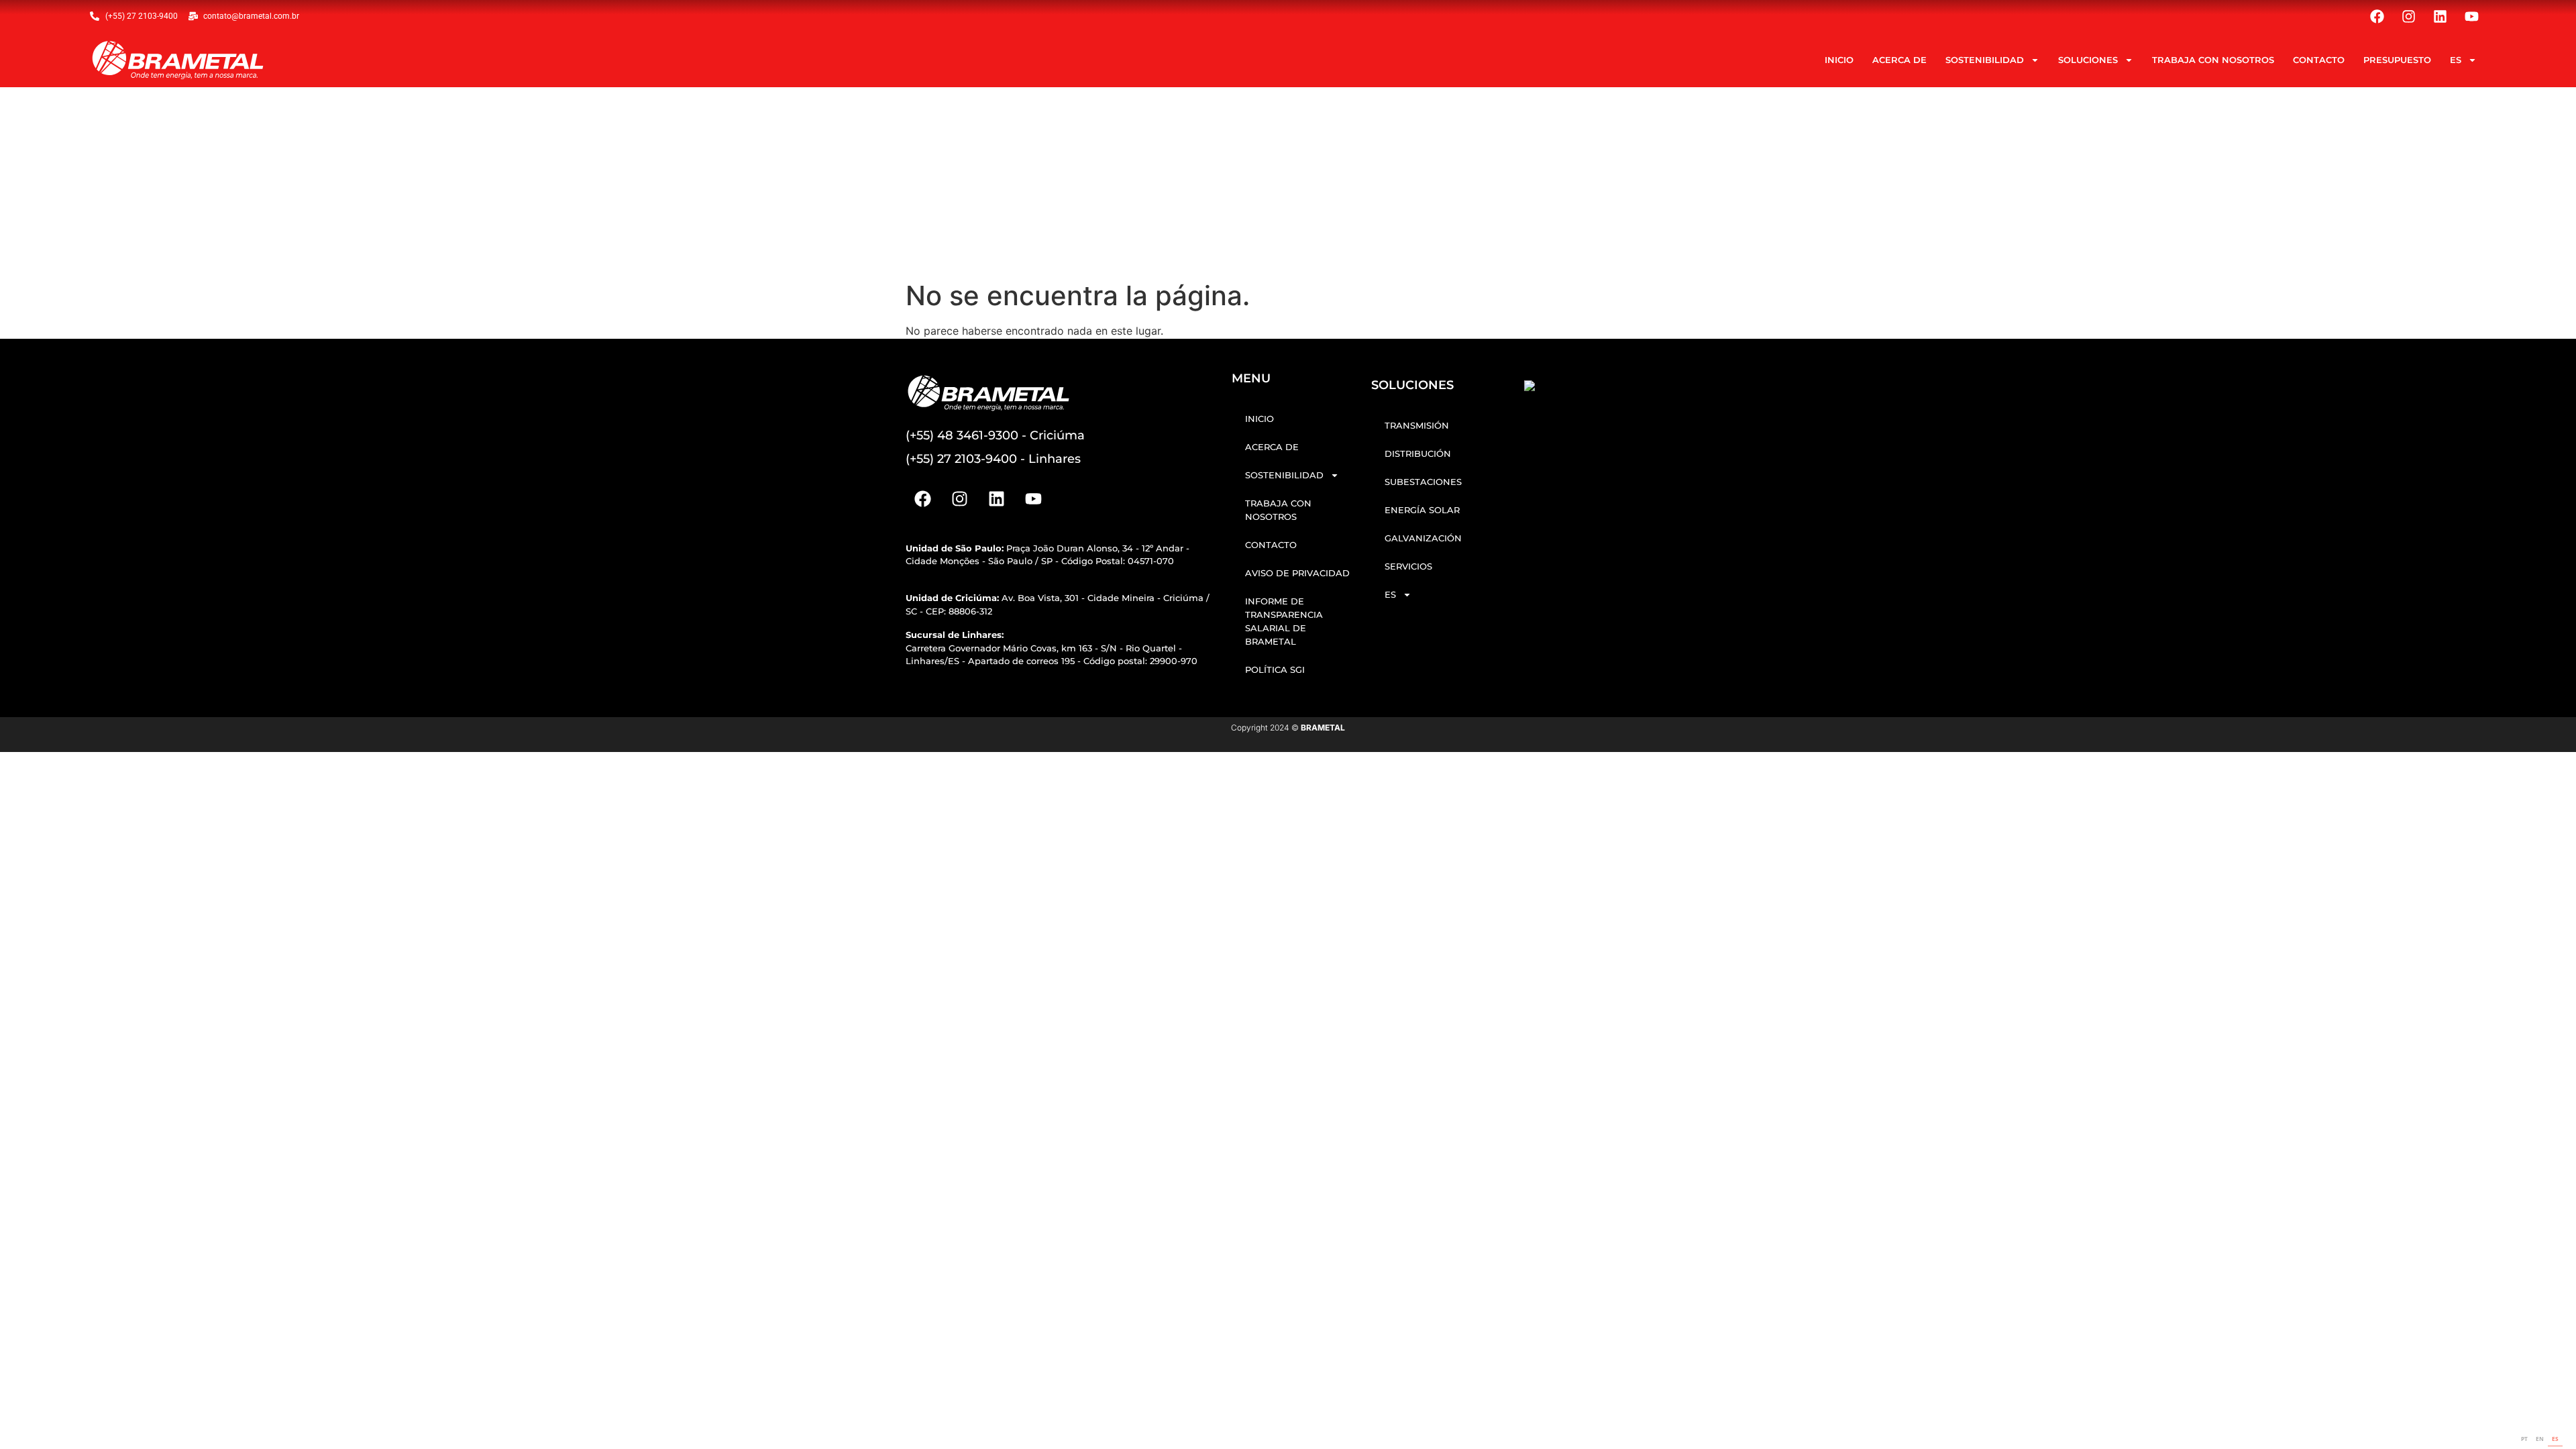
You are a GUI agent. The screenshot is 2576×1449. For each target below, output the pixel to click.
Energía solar (1422, 510)
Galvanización (1423, 538)
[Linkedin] (2440, 16)
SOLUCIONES (2088, 60)
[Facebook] (2377, 16)
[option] (2524, 1440)
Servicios (1408, 566)
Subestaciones (1423, 482)
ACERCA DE (1899, 60)
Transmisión (1417, 425)
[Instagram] (2409, 16)
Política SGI (1275, 669)
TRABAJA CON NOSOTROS (2213, 60)
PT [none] (2524, 1439)
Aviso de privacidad (1297, 573)
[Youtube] (2472, 16)
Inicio (1839, 60)
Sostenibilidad (1985, 60)
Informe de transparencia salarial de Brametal (1284, 621)
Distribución (1418, 453)
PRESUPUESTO (2397, 60)
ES (2456, 60)
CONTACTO (2319, 60)
